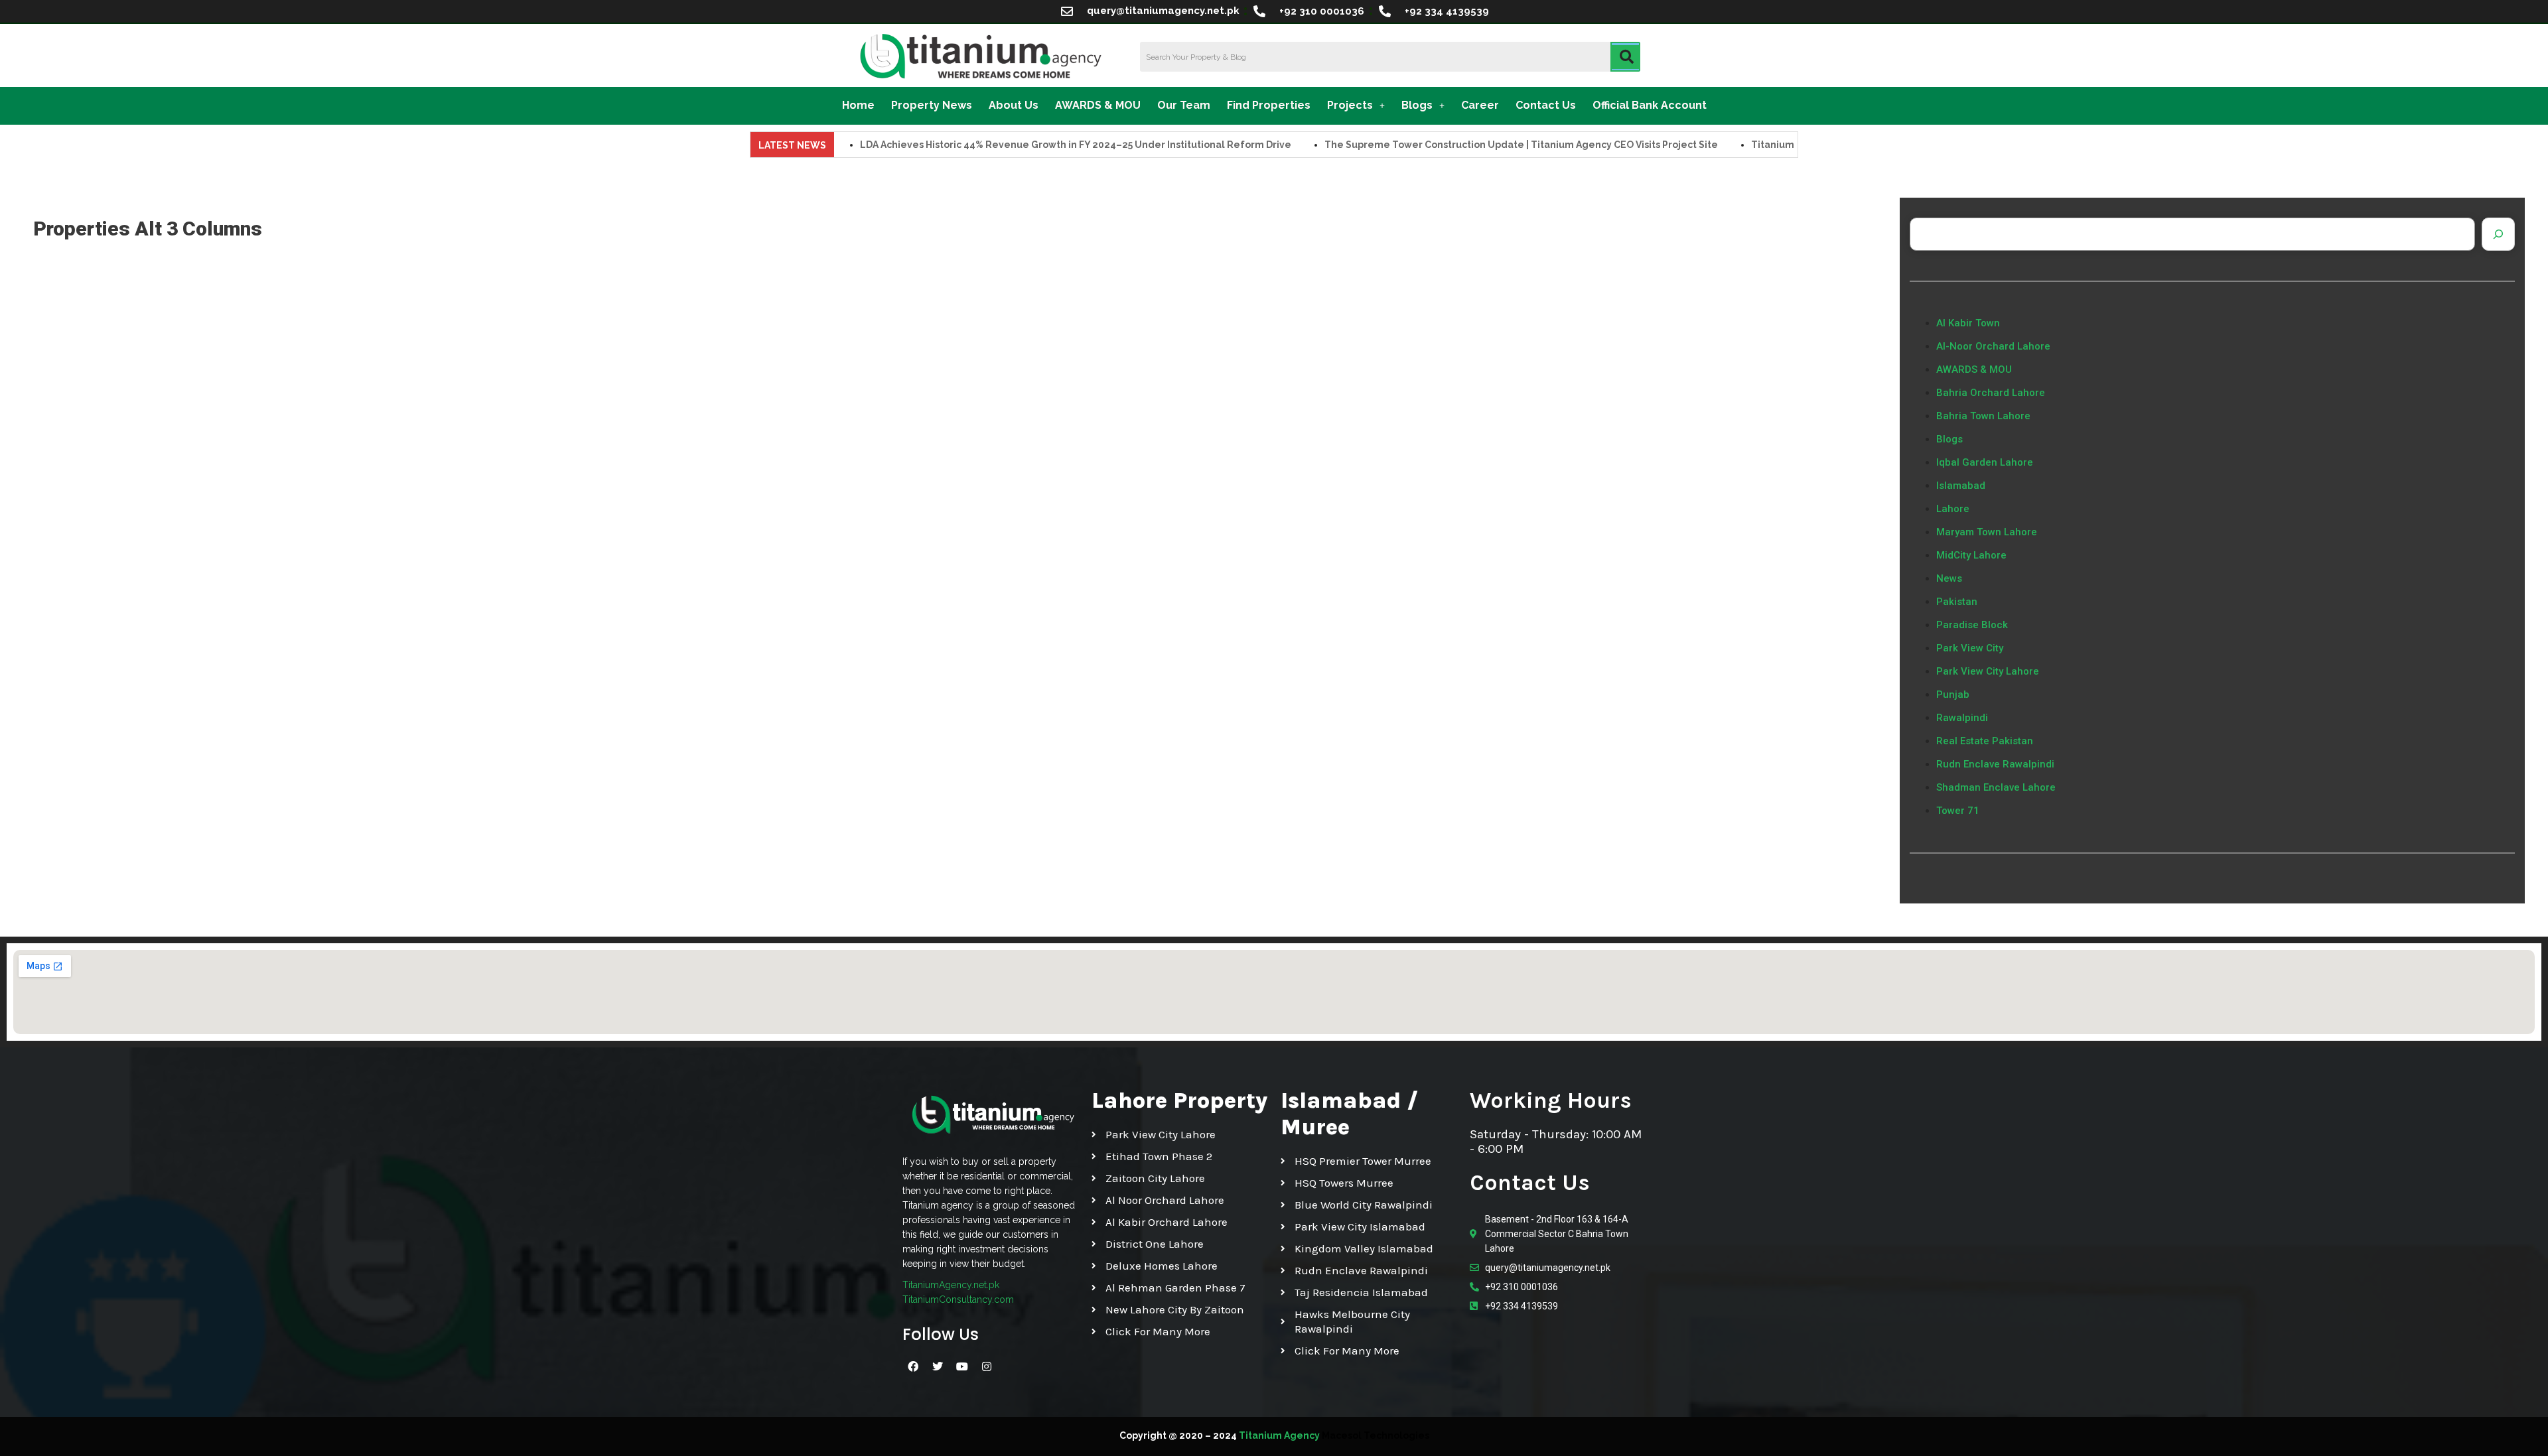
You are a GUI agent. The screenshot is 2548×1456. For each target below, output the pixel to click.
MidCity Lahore (1971, 555)
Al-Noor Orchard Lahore (1993, 346)
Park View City (1970, 648)
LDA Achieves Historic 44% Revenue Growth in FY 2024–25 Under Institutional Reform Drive (1011, 145)
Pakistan (1957, 602)
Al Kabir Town (1968, 323)
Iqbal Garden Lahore (1985, 462)
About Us (1014, 105)
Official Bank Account (1650, 105)
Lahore (1953, 509)
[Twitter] (938, 1366)
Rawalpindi (1962, 718)
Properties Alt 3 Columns (148, 229)
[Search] (2498, 234)
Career (1480, 105)
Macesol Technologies (1376, 1435)
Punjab (1953, 695)
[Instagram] (987, 1366)
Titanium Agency (1279, 1435)
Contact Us (1546, 105)
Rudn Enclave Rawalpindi (1995, 764)
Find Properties (1269, 105)
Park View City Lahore (1988, 671)
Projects (1350, 105)
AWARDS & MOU (1098, 105)
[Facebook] (913, 1366)
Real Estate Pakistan (1985, 741)
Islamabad (1961, 486)
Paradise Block (1972, 625)
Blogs (1417, 105)
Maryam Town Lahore (1987, 532)
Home (858, 105)
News (1949, 578)
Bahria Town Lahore (1983, 416)
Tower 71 (1958, 811)
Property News (932, 105)
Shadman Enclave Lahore (1996, 787)
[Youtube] (962, 1366)
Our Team (1184, 105)
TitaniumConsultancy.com (958, 1299)
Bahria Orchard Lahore (1991, 393)
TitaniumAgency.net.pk (951, 1285)
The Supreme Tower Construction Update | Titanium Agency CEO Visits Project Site (1457, 145)
